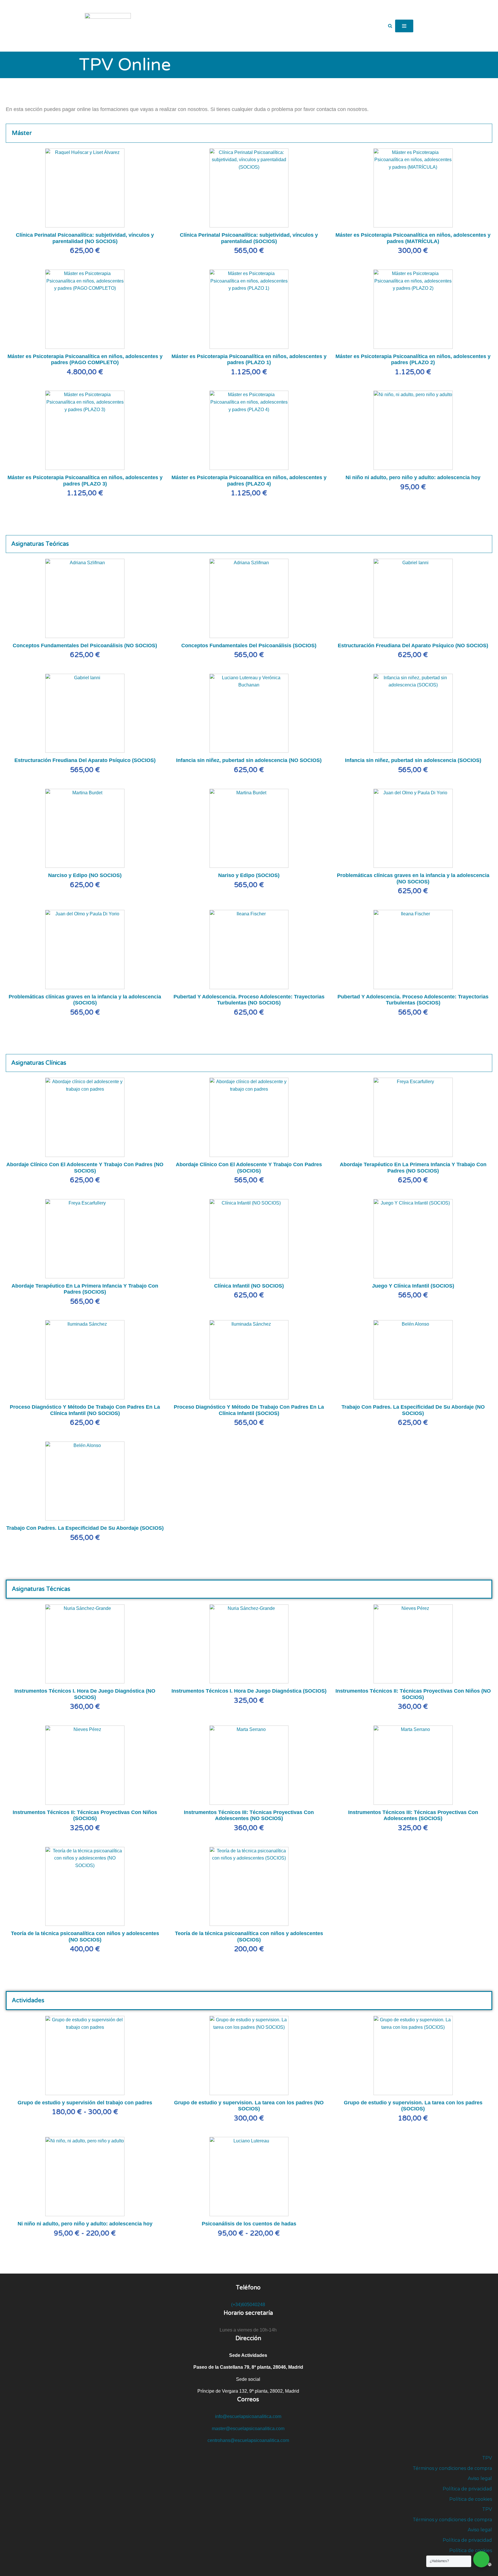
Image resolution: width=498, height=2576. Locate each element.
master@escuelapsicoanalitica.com (248, 2429)
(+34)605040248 (248, 2305)
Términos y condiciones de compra (452, 2468)
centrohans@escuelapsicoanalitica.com (248, 2440)
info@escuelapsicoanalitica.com (248, 2416)
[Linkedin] (472, 2564)
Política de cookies (471, 2499)
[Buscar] (390, 26)
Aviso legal (480, 2478)
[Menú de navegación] (404, 26)
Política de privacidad (467, 2489)
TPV (487, 2458)
